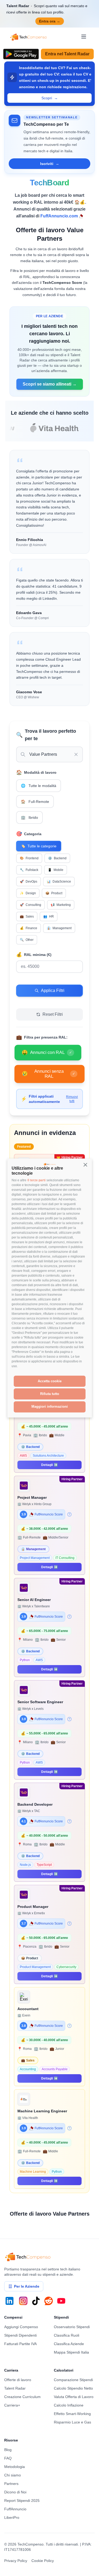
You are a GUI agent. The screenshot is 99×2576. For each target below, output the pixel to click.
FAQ (8, 2458)
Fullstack (29, 870)
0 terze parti (36, 1180)
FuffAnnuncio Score (49, 1514)
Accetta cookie (50, 1381)
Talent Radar (15, 2388)
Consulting (30, 905)
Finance (29, 928)
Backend (57, 858)
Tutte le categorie (39, 846)
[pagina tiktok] (36, 2301)
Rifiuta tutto (50, 1394)
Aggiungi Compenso (21, 2327)
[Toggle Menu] (84, 37)
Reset (21, 1004)
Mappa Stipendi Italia (71, 2352)
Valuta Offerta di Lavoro (74, 2397)
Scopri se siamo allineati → (50, 384)
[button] (86, 1165)
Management (59, 928)
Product (54, 893)
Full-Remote (35, 802)
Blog (8, 2450)
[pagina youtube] (61, 2301)
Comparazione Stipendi (73, 2380)
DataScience (59, 882)
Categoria (29, 834)
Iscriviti (50, 164)
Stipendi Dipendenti (20, 2335)
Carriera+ (12, 2405)
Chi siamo (13, 2475)
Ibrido (29, 817)
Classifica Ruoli (67, 2335)
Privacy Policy (16, 2561)
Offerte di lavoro (18, 2380)
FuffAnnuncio (15, 2509)
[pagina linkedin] (10, 2301)
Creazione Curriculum (22, 2397)
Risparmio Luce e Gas (72, 2422)
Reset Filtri (53, 1014)
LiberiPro (12, 2517)
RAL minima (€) (34, 955)
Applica (23, 980)
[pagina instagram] (23, 2301)
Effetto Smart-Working (72, 2414)
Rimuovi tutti (72, 1099)
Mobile (56, 870)
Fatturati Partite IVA (20, 2344)
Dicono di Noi (15, 2492)
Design (28, 893)
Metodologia (15, 2467)
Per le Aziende (27, 2286)
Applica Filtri (53, 990)
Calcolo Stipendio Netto (73, 2388)
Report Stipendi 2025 (22, 2501)
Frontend (29, 858)
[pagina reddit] (49, 2301)
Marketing (61, 905)
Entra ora (50, 21)
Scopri (50, 98)
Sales (27, 916)
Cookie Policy (43, 2561)
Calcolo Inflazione (69, 2405)
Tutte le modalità (39, 786)
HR (49, 916)
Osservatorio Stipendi (72, 2327)
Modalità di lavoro (36, 772)
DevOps (29, 882)
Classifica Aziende (69, 2344)
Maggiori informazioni (50, 1406)
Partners (11, 2484)
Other (27, 940)
